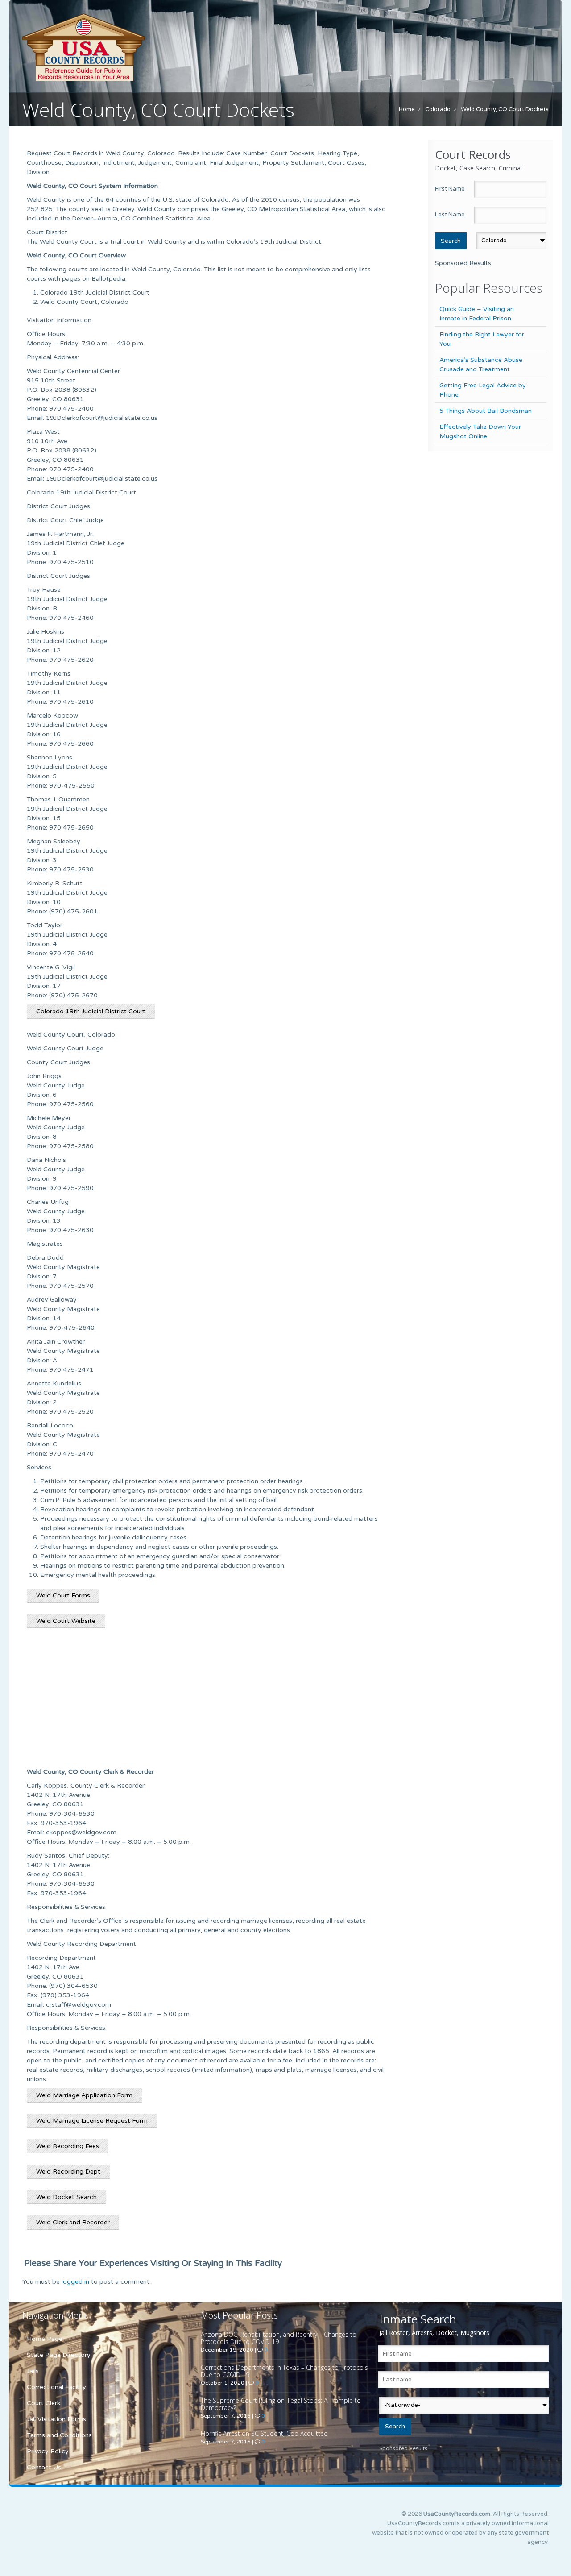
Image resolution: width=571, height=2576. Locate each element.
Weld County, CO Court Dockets (505, 109)
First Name (450, 189)
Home (407, 109)
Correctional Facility (56, 2387)
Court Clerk (43, 2403)
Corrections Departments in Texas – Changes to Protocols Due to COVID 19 (284, 2371)
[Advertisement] (207, 1702)
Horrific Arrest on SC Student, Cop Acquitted (264, 2433)
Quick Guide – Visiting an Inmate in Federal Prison (477, 314)
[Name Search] (125, 47)
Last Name (450, 215)
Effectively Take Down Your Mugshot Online (480, 431)
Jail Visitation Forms (56, 2419)
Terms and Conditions (59, 2435)
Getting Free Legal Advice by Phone (483, 390)
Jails (33, 2371)
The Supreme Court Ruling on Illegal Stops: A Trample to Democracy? (281, 2404)
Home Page (45, 2339)
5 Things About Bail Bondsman (486, 411)
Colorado (438, 109)
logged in (75, 2282)
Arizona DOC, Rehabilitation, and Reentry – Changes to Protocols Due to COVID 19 (279, 2338)
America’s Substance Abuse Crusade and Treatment (481, 365)
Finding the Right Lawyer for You (482, 339)
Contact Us (44, 2467)
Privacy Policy (48, 2451)
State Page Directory (59, 2355)
